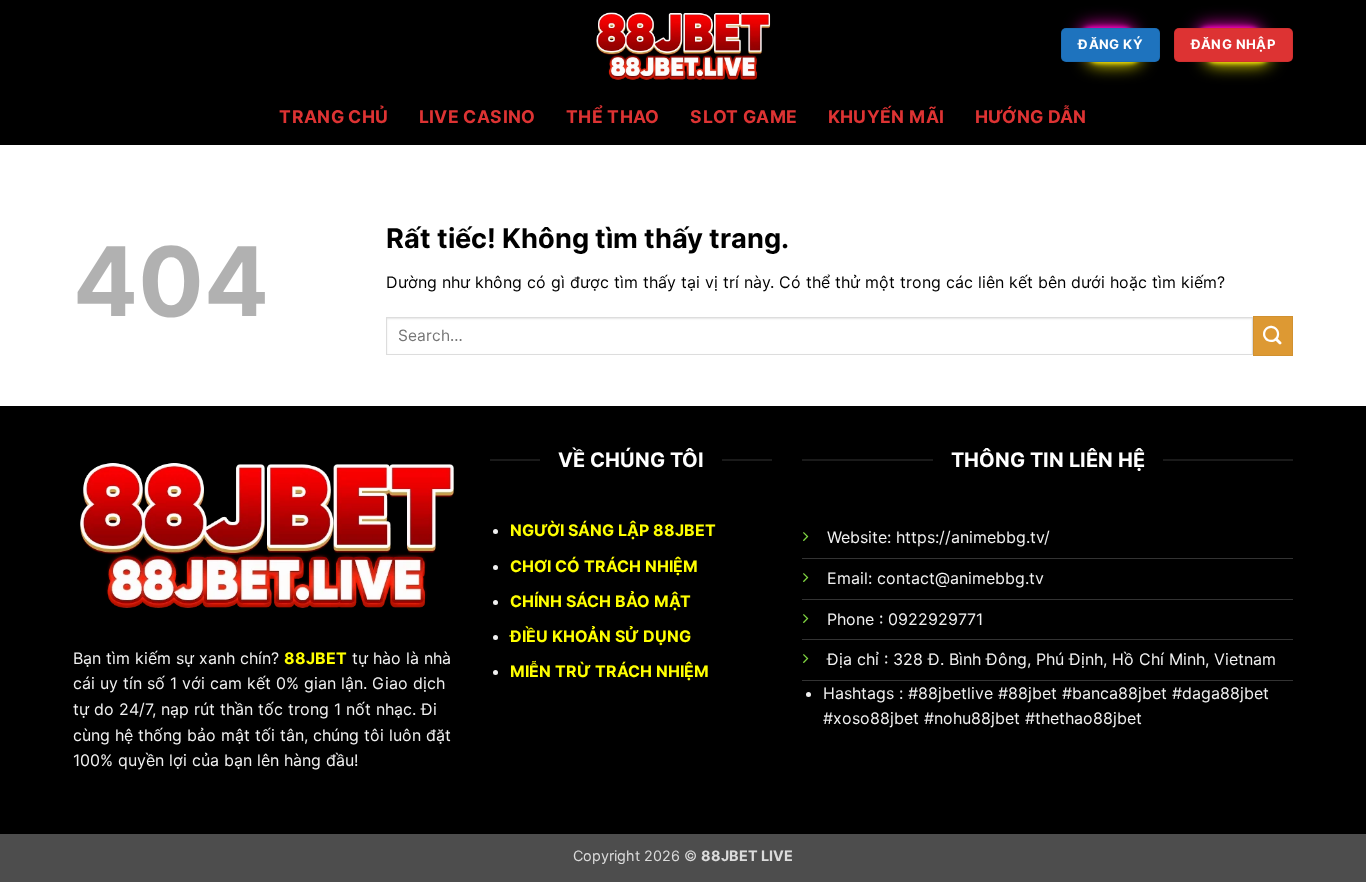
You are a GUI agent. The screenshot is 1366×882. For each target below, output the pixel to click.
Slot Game (743, 117)
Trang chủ (333, 117)
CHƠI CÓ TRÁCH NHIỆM (604, 566)
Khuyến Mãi (886, 117)
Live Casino (477, 117)
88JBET (315, 658)
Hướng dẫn (1031, 117)
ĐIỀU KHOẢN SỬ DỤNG (600, 636)
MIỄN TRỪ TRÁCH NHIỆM (609, 671)
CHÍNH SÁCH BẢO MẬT (600, 601)
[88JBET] (683, 45)
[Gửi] (1273, 335)
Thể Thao (613, 117)
